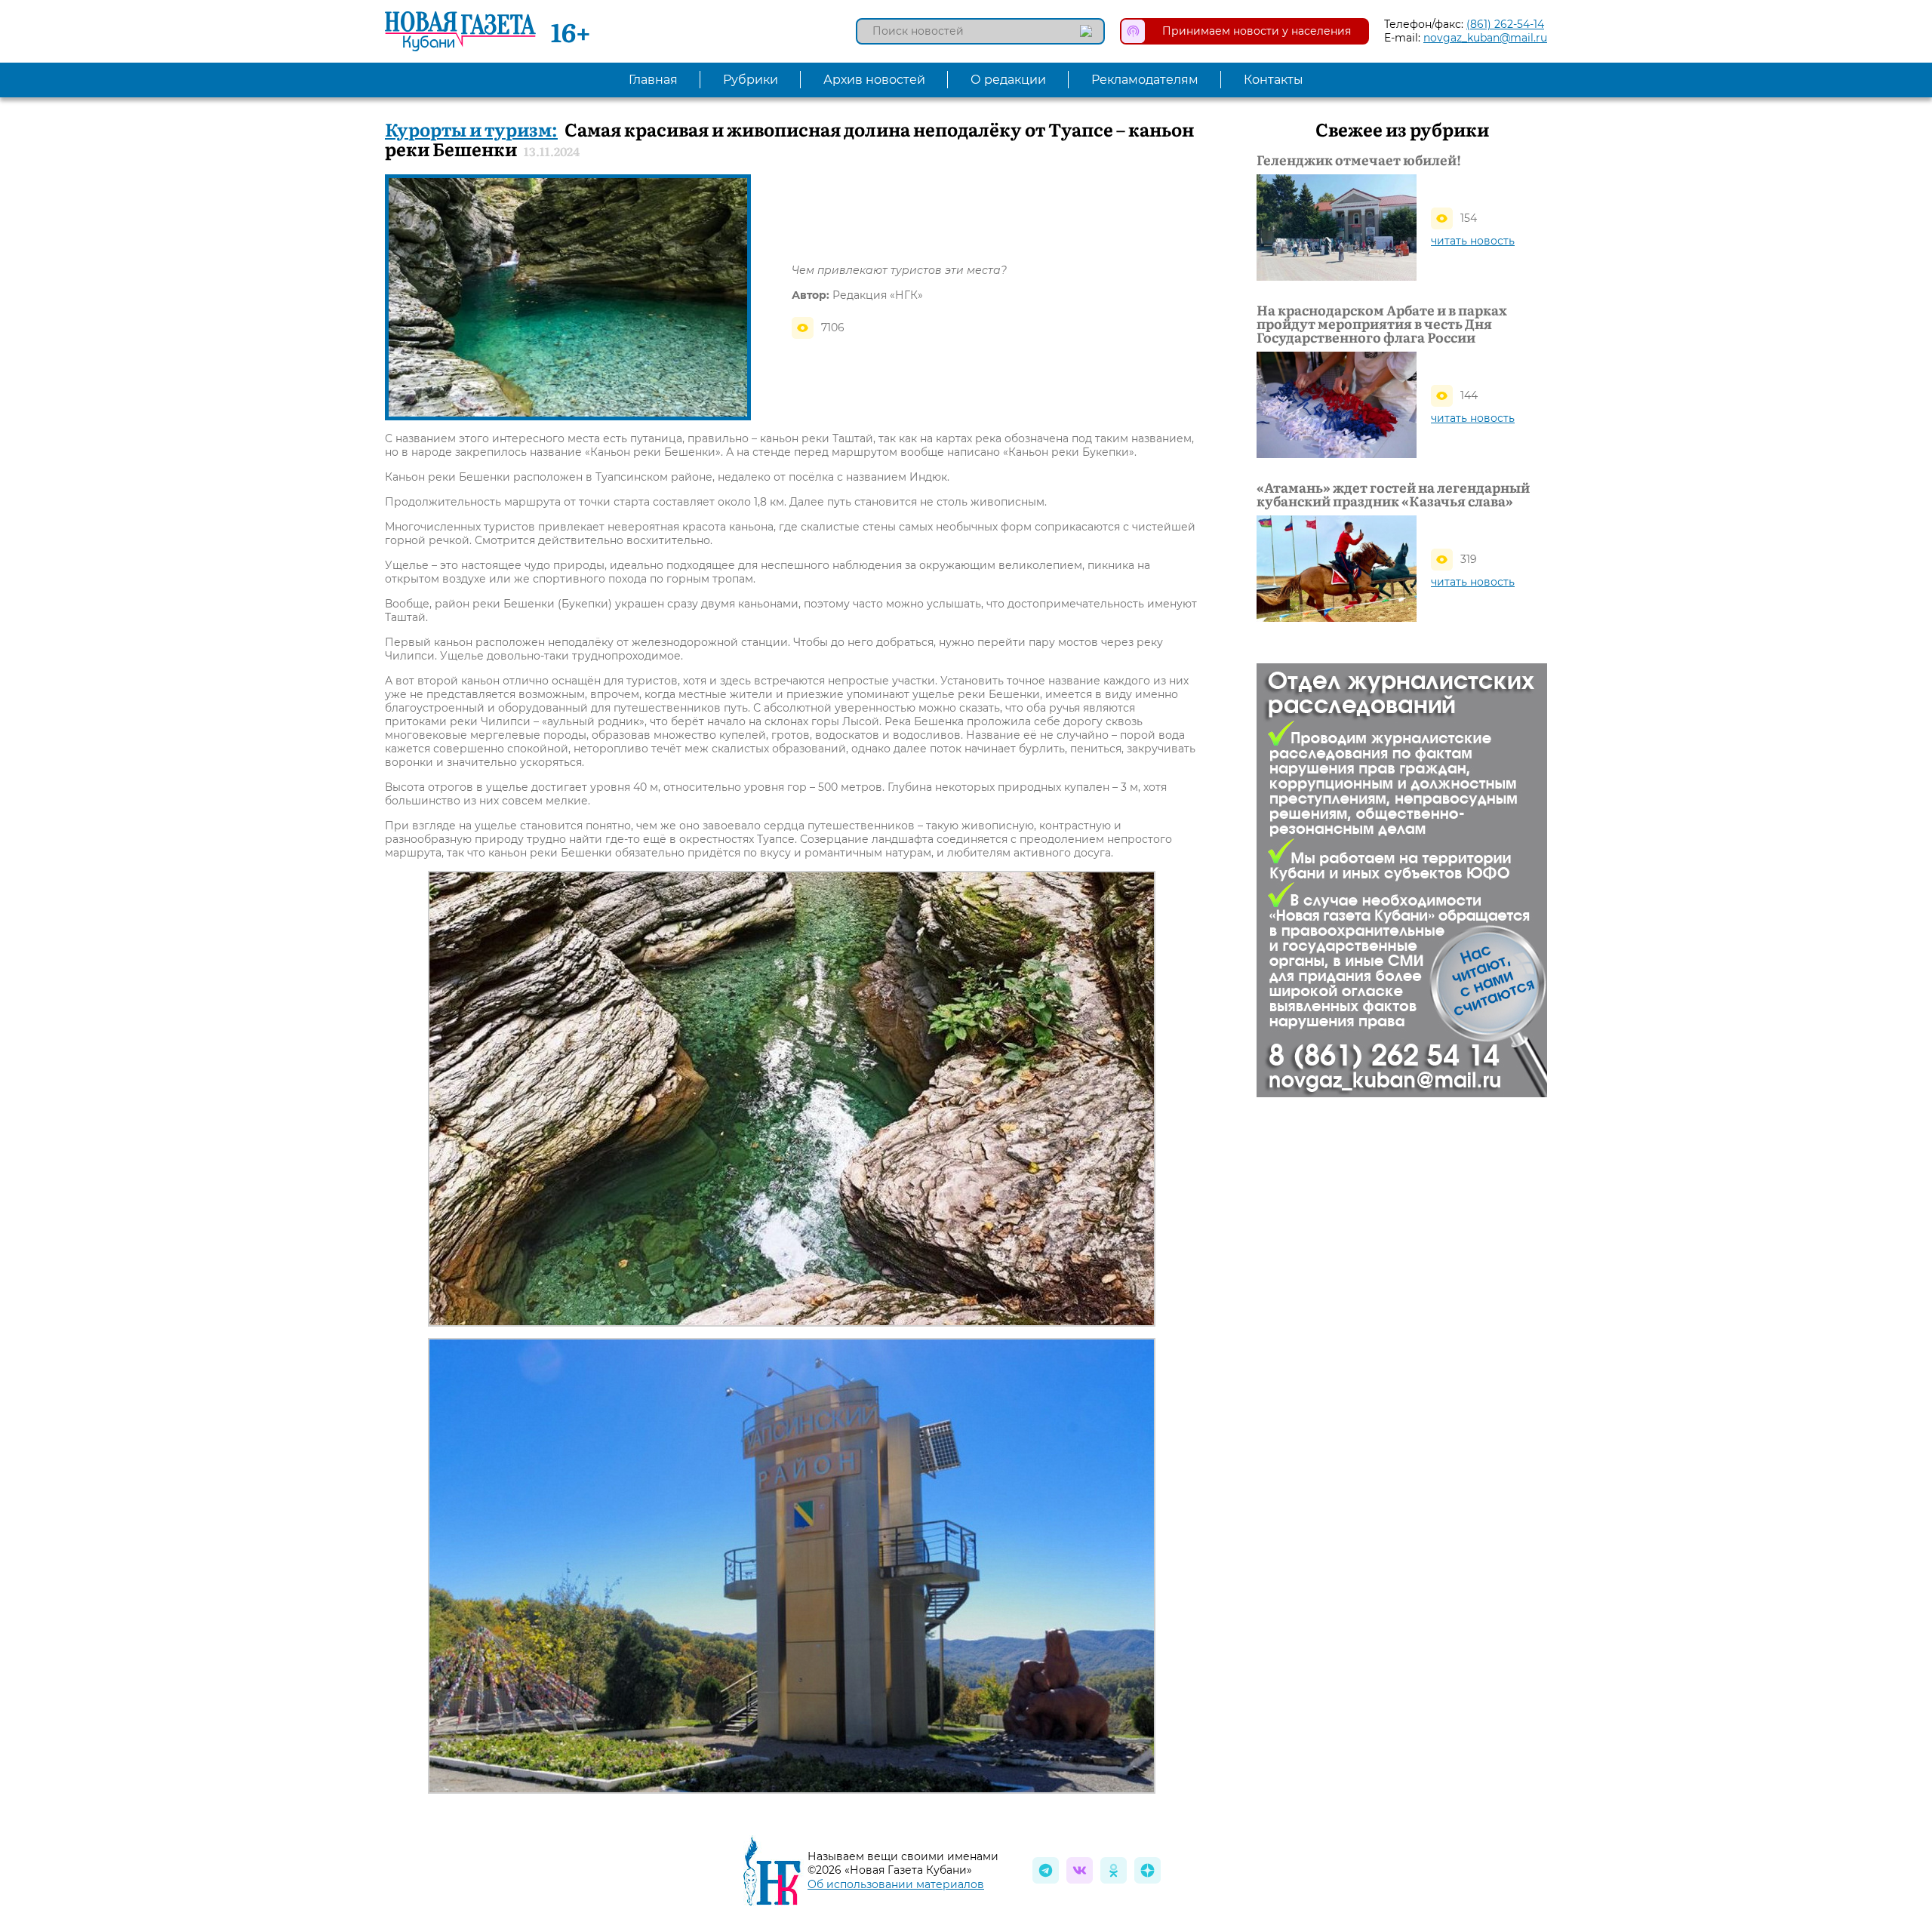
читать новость (1473, 241)
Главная (653, 80)
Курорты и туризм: (471, 129)
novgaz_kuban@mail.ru (1485, 38)
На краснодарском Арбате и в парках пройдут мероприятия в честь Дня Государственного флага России (1382, 324)
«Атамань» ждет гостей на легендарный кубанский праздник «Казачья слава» (1393, 494)
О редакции (1008, 80)
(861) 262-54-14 (1505, 24)
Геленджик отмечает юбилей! (1359, 160)
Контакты (1274, 80)
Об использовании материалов (896, 1884)
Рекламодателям (1145, 80)
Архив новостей (874, 80)
